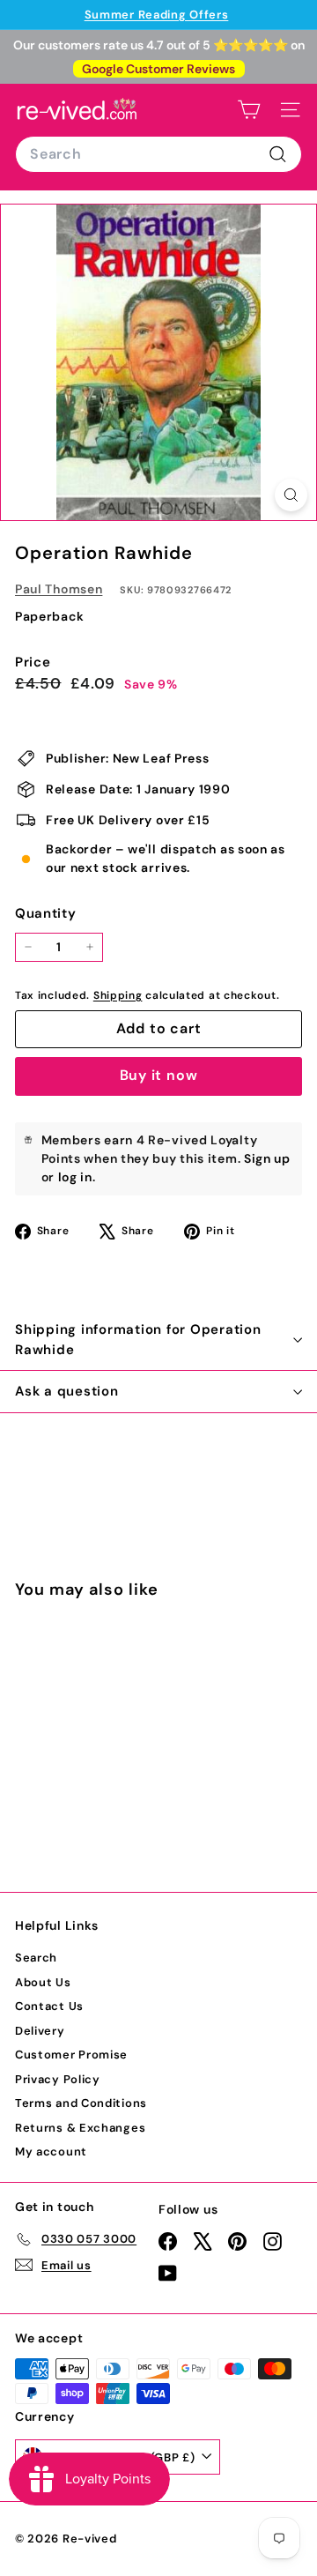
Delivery (40, 2031)
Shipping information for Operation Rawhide (138, 1340)
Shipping (118, 995)
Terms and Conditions (81, 2103)
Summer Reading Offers (157, 15)
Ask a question (67, 1391)
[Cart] (249, 110)
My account (51, 2152)
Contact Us (49, 2006)
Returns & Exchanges (80, 2128)
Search (36, 1958)
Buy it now (159, 1075)
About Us (43, 1982)
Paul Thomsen (59, 589)
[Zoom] (291, 495)
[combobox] (158, 154)
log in (75, 1177)
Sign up (267, 1158)
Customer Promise (71, 2055)
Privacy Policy (58, 2079)
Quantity (46, 913)
